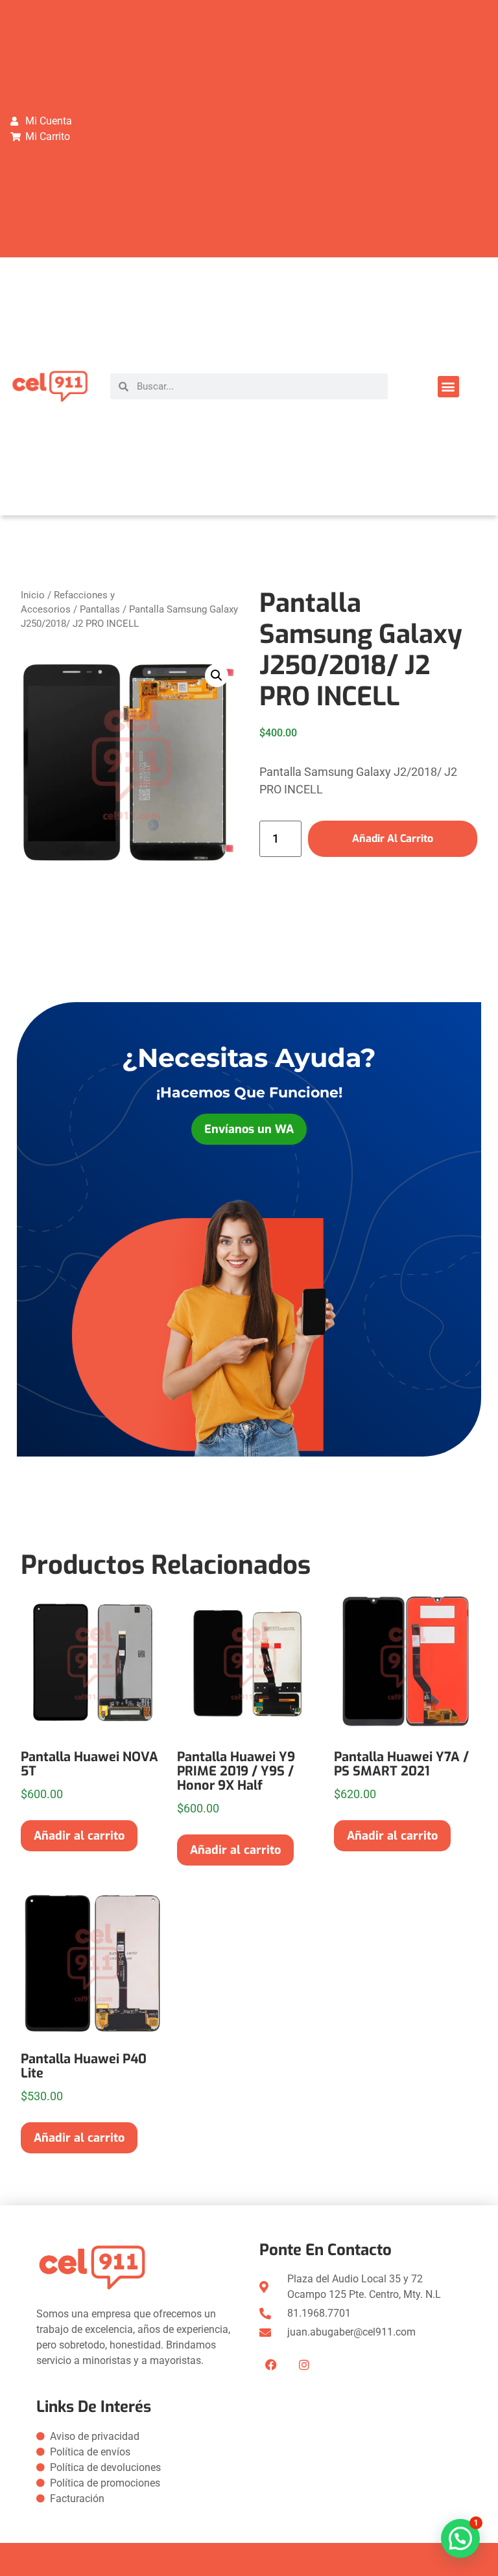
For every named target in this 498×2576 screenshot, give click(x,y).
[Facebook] (271, 2365)
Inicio (33, 595)
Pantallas (100, 609)
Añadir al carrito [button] (79, 1836)
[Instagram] (304, 2365)
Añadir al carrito (393, 838)
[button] (448, 387)
